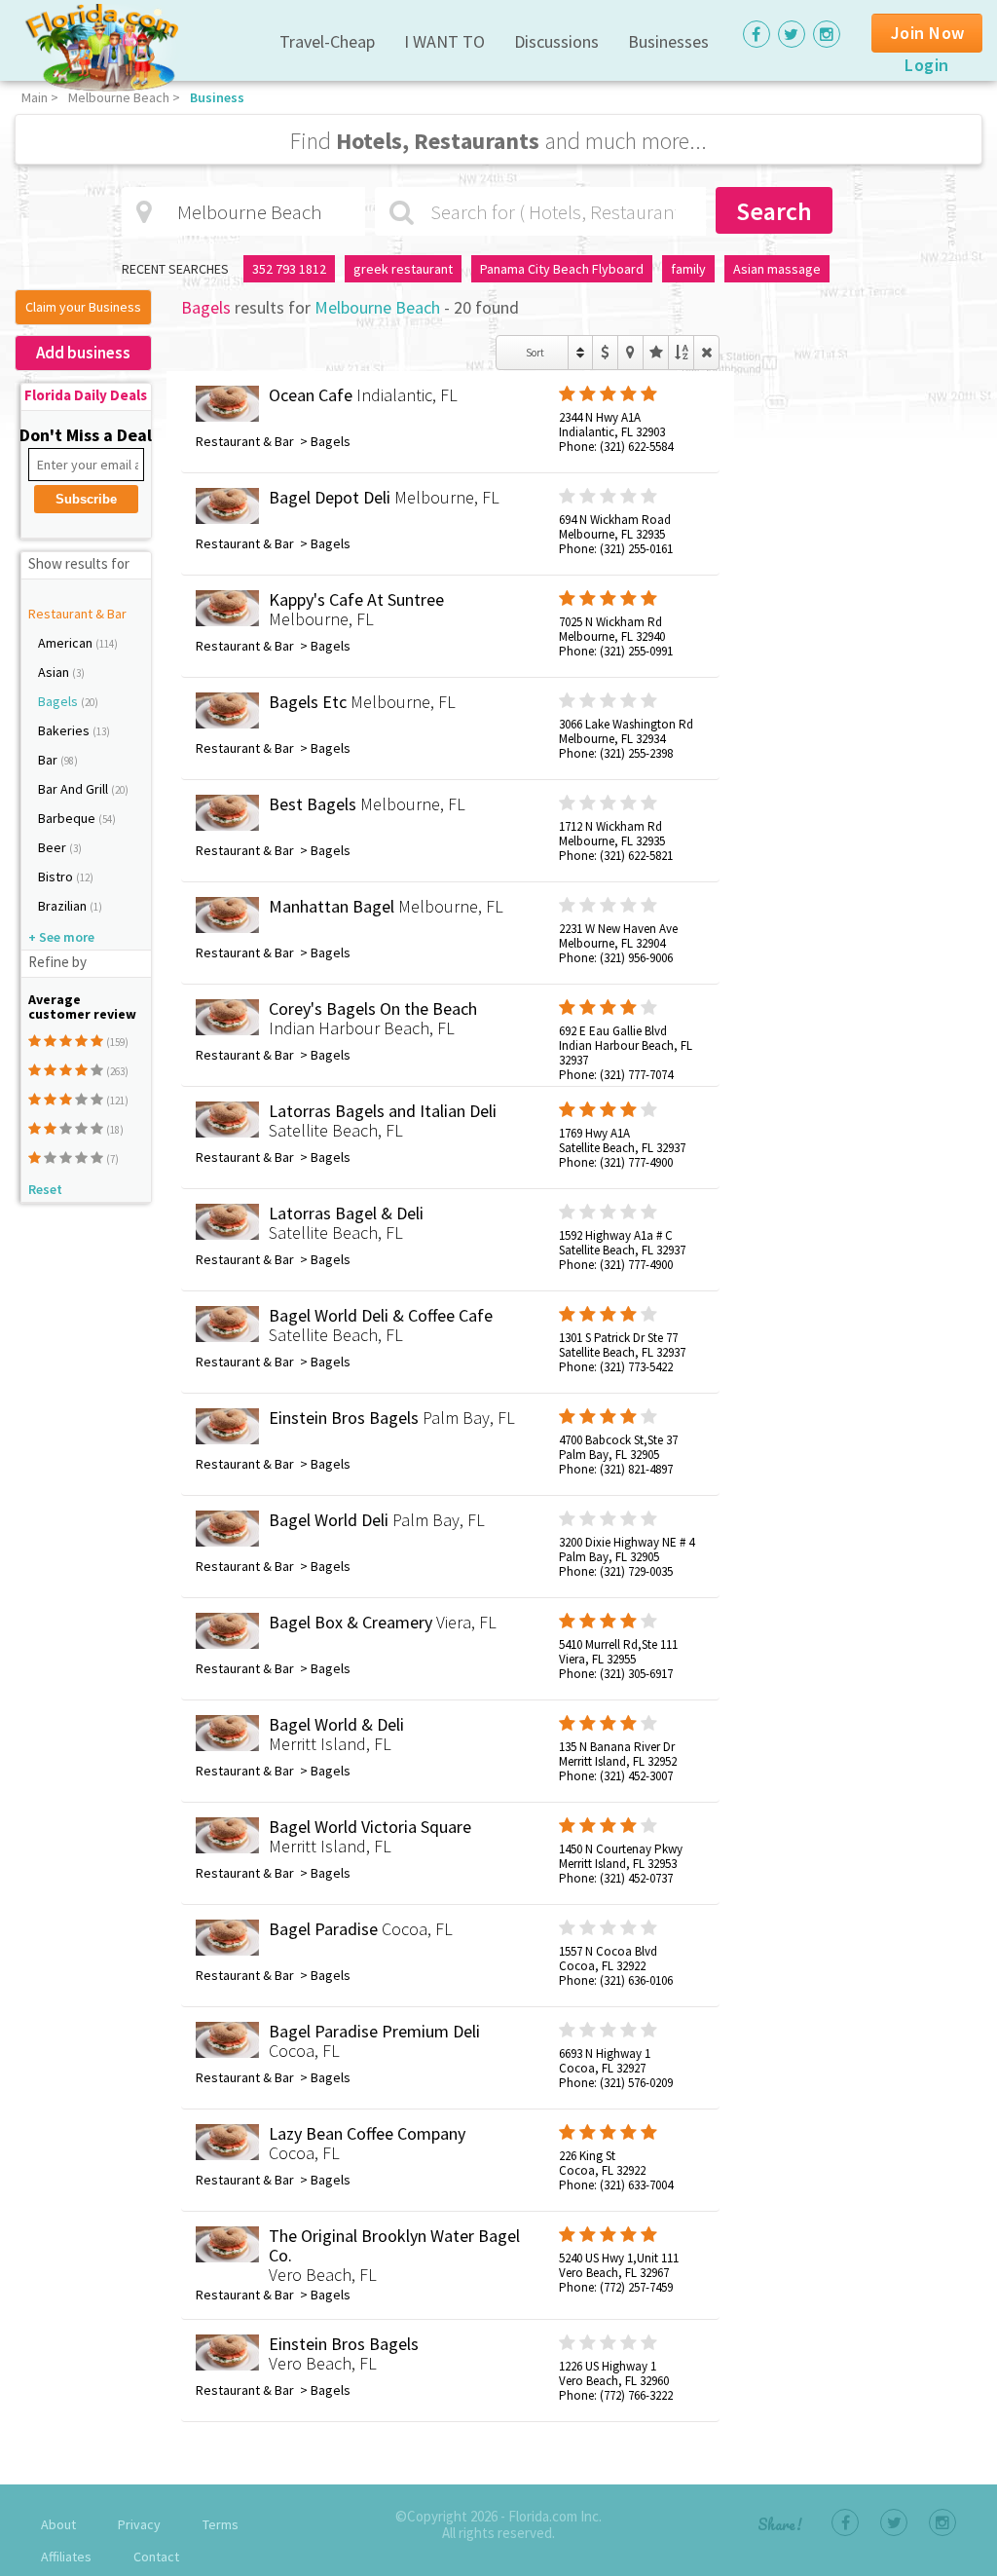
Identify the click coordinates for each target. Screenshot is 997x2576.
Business (217, 97)
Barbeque (68, 818)
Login (927, 65)
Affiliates (66, 2557)
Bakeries (65, 730)
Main (35, 97)
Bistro (57, 877)
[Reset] (706, 353)
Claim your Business (83, 307)
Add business (83, 353)
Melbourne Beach (119, 97)
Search (774, 211)
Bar (49, 760)
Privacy (139, 2524)
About (58, 2524)
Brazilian (64, 906)
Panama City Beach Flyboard (562, 269)
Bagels (59, 701)
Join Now (928, 33)
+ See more (61, 937)
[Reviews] (656, 353)
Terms (221, 2524)
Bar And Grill (74, 789)
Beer (54, 847)
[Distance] (630, 353)
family (688, 269)
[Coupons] (605, 353)
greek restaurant (403, 269)
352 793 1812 (289, 269)
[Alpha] (681, 353)
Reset (45, 1189)
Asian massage (777, 269)
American (67, 643)
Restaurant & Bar (77, 614)
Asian (55, 672)
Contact (156, 2557)
